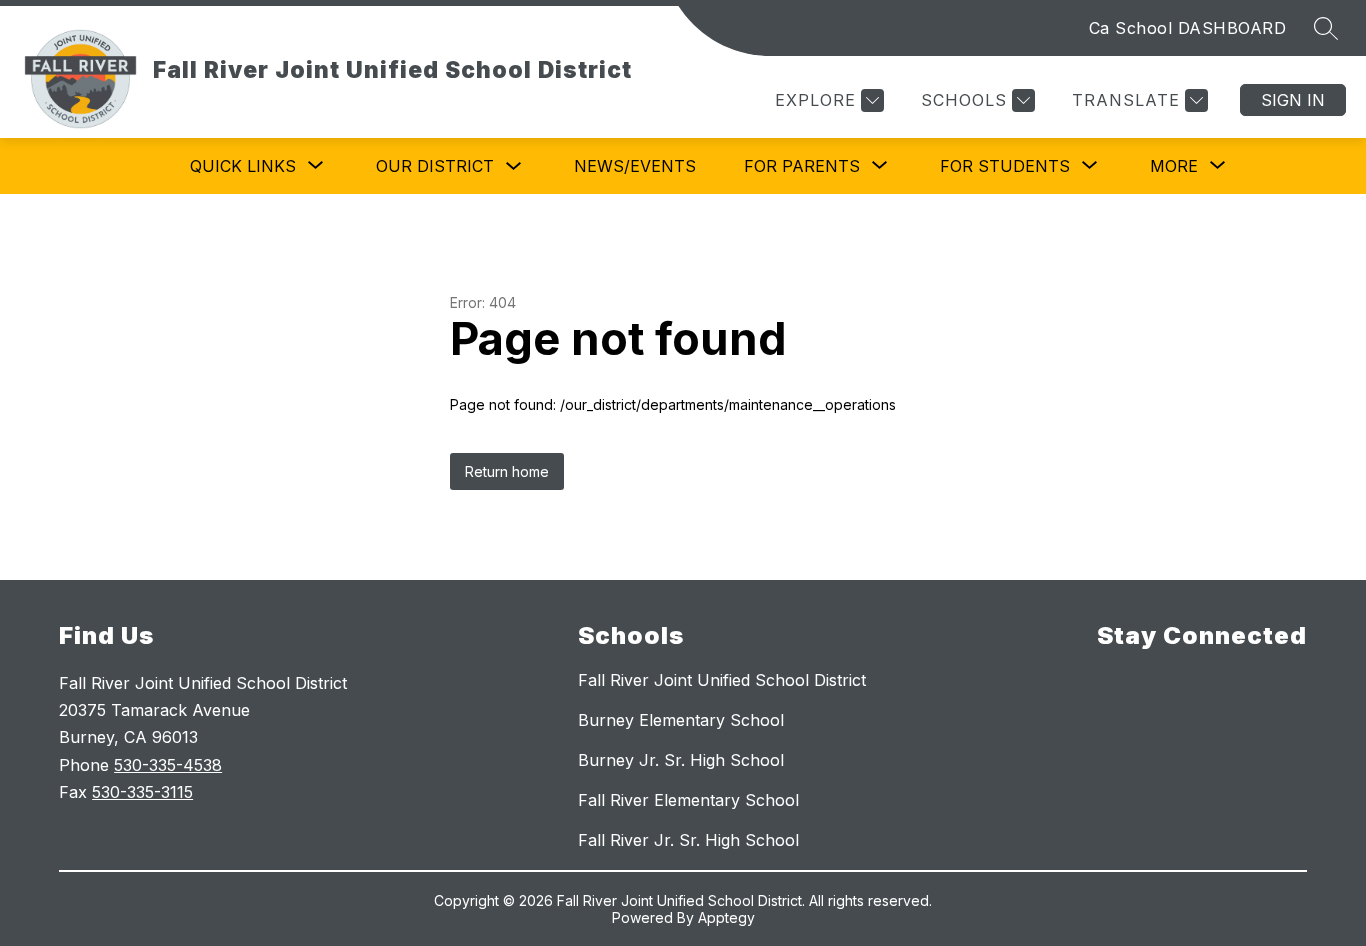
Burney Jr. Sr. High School (681, 760)
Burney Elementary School (681, 720)
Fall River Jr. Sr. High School (688, 840)
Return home (507, 471)
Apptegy (726, 917)
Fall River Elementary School (688, 800)
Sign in (1293, 100)
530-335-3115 (142, 792)
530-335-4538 (168, 765)
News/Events (635, 166)
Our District (435, 166)
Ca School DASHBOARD (1188, 28)
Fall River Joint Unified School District (722, 680)
